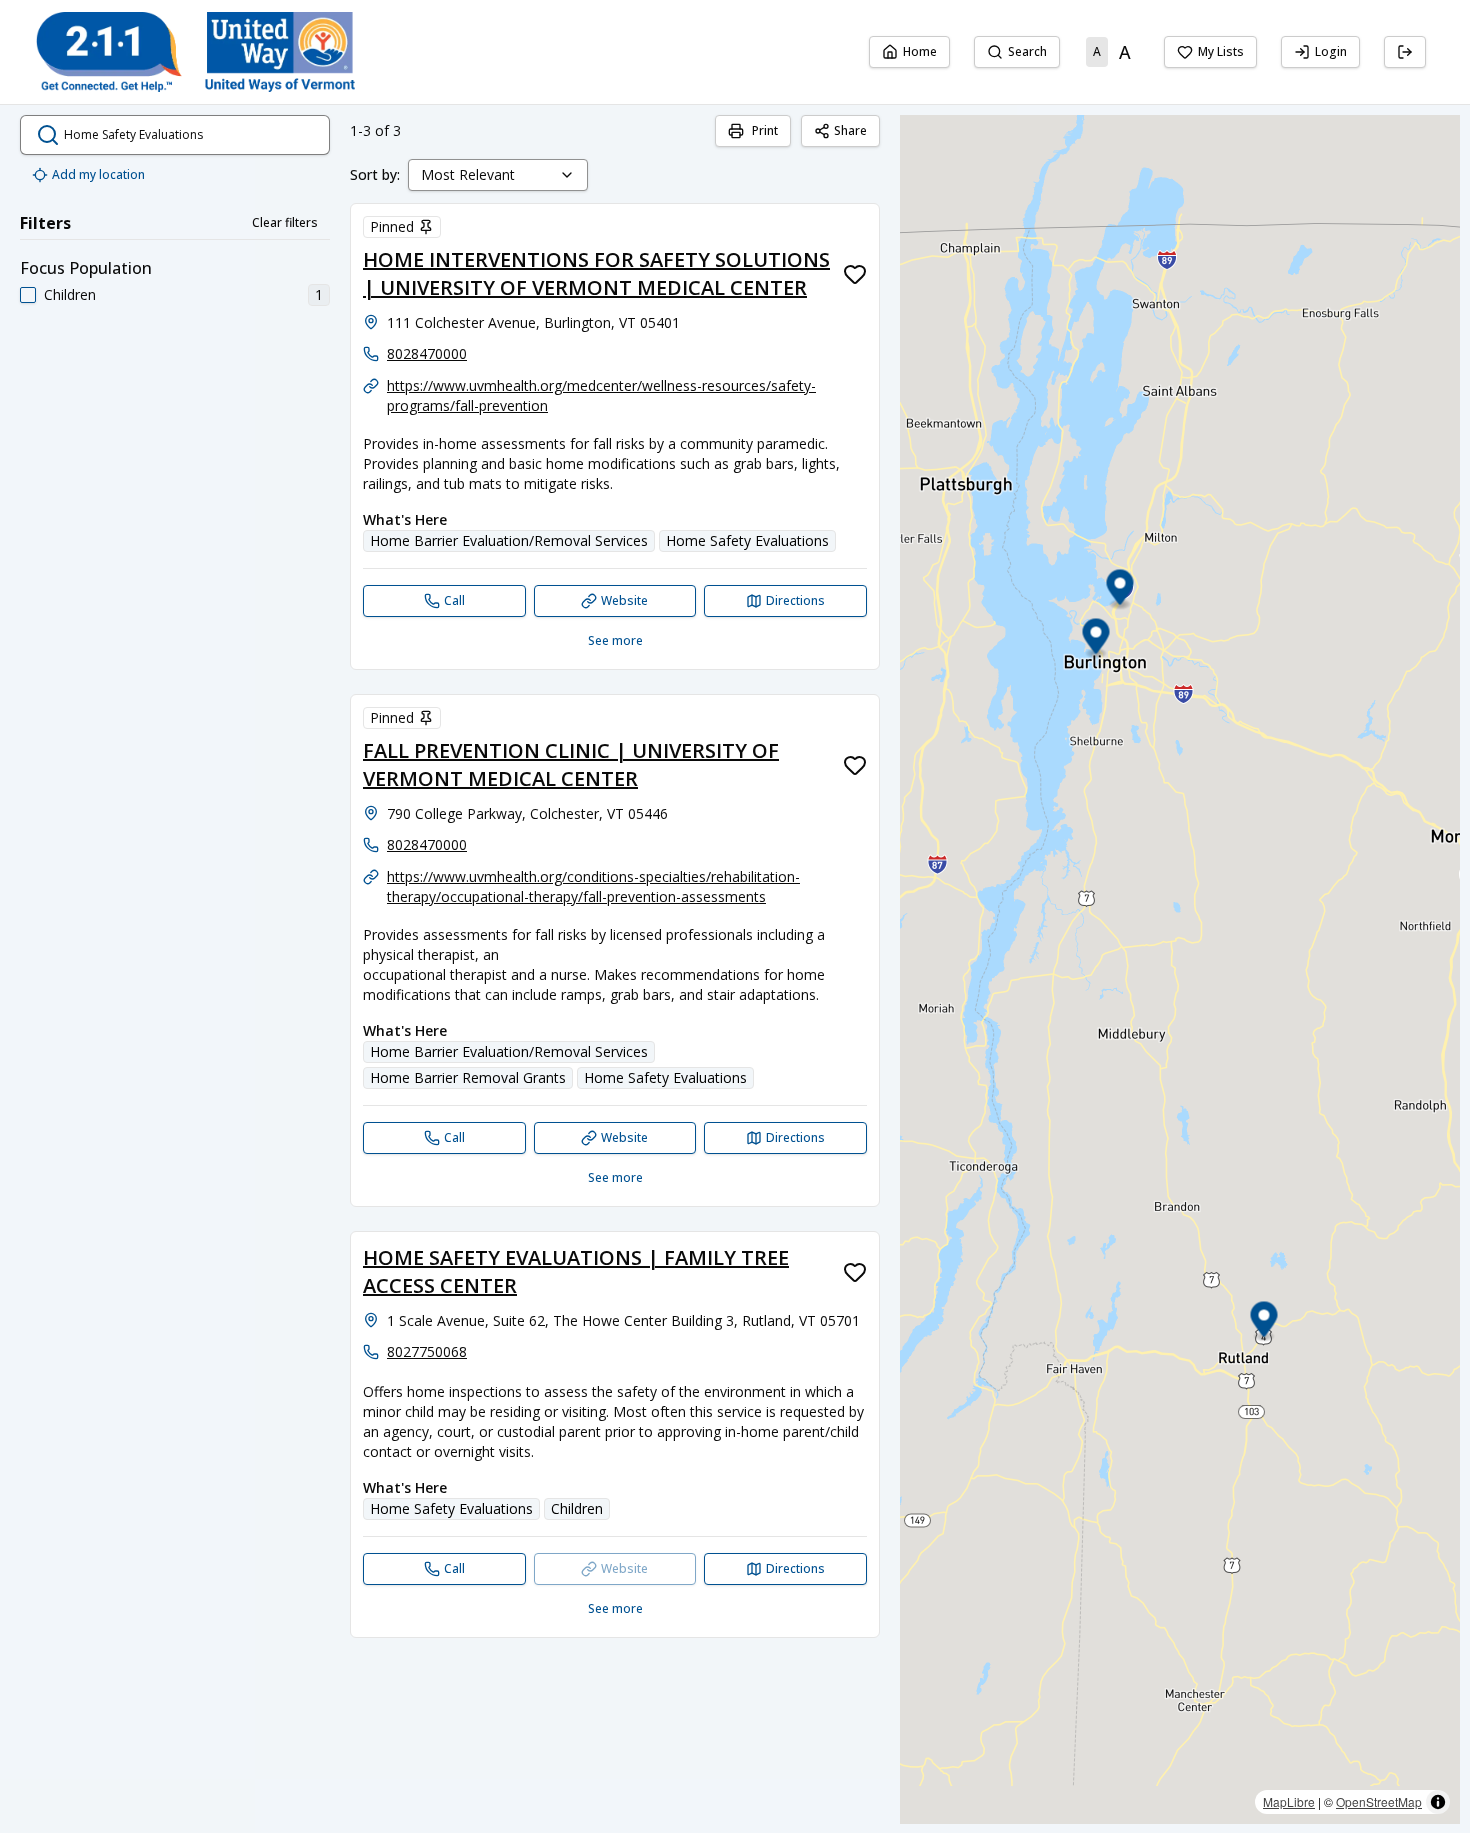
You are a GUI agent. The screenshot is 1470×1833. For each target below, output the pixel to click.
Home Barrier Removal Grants (468, 1077)
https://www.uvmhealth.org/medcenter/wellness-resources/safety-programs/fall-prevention (601, 395)
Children (70, 294)
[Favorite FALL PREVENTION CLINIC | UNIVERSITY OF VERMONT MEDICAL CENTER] (855, 765)
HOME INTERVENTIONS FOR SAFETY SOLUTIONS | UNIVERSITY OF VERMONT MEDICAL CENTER (596, 273)
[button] (1096, 639)
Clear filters (285, 222)
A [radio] (1097, 51)
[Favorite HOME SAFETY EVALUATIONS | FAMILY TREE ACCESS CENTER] (855, 1272)
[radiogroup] (1112, 52)
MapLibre (1289, 1801)
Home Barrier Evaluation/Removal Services (509, 540)
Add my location (98, 174)
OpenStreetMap (1379, 1801)
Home (920, 51)
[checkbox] (28, 295)
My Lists (1221, 51)
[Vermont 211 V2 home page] (195, 52)
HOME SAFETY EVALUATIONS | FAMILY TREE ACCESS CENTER (576, 1271)
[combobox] (498, 175)
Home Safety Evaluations (747, 540)
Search (1027, 51)
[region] (1180, 969)
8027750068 (427, 1351)
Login (1331, 51)
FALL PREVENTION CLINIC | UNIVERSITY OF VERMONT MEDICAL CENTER (571, 764)
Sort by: (375, 174)
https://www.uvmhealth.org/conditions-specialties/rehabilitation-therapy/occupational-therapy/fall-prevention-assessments (593, 886)
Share (850, 130)
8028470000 (427, 353)
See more (615, 640)
